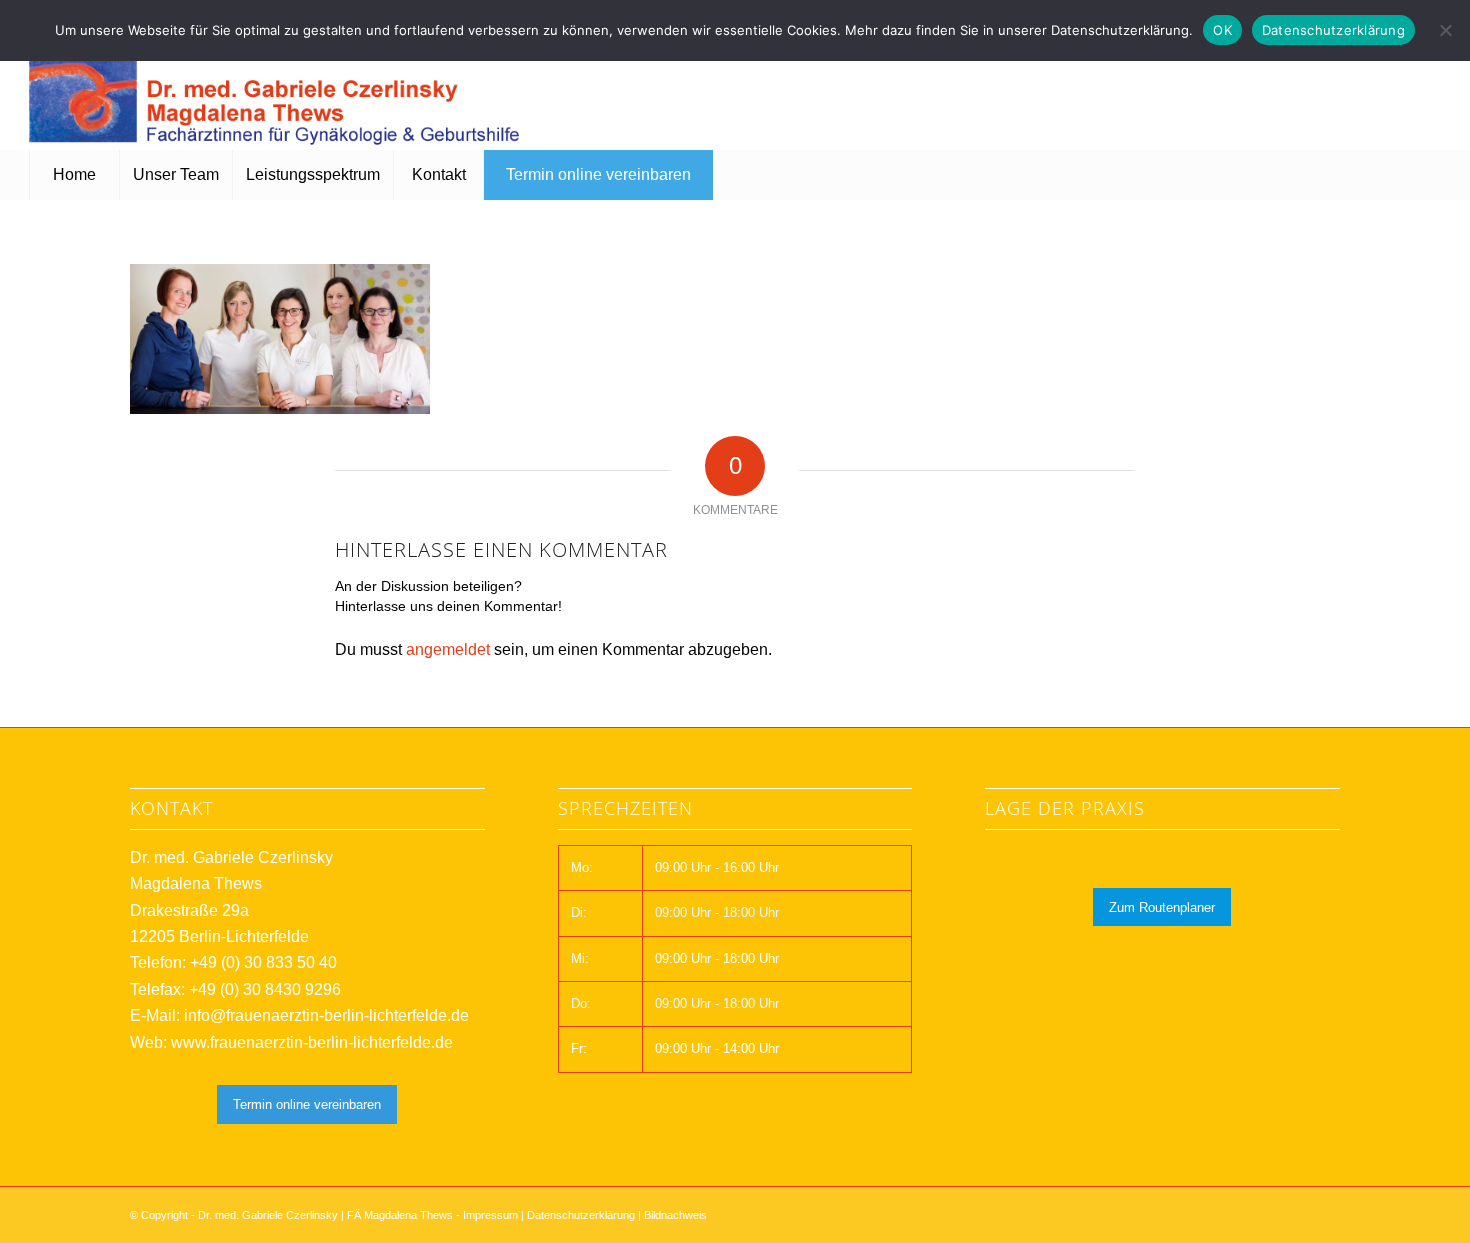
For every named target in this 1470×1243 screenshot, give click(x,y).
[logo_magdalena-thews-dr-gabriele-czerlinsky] (279, 90)
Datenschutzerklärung (581, 1215)
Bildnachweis (675, 1215)
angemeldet (448, 649)
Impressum (490, 1215)
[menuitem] (74, 175)
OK (1222, 30)
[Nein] (1445, 30)
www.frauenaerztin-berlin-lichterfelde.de (312, 1042)
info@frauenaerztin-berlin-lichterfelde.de (326, 1015)
